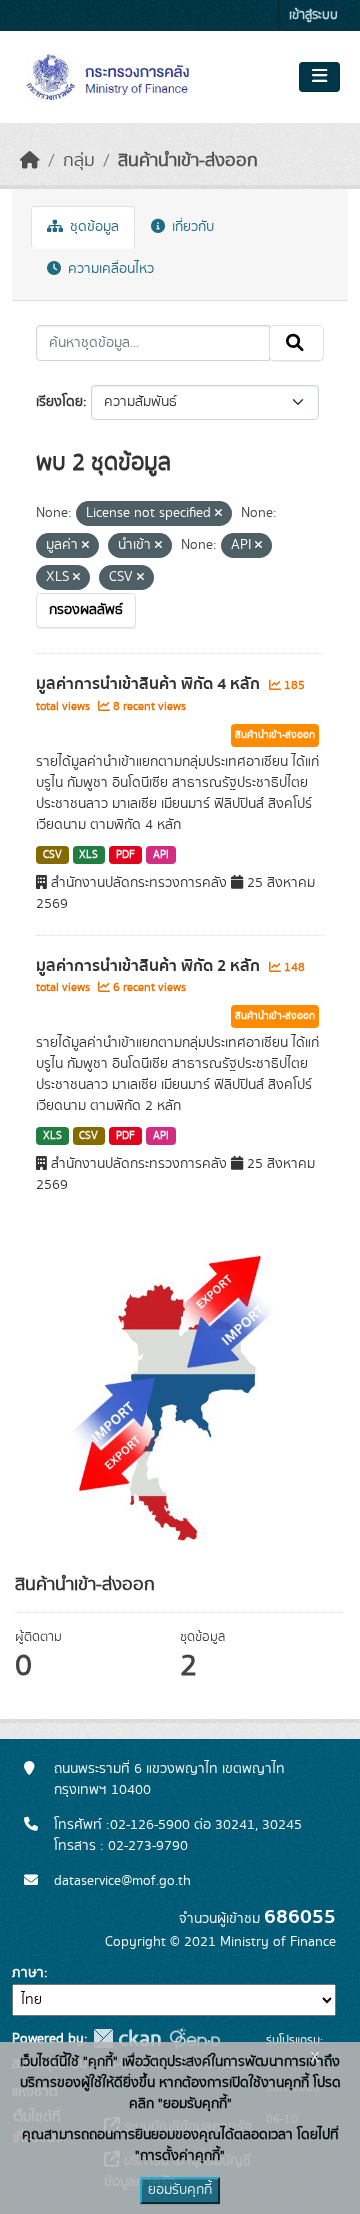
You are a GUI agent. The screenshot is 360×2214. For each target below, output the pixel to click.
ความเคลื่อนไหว (109, 269)
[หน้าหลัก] (30, 161)
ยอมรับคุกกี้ (180, 2190)
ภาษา (28, 1973)
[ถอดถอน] (218, 514)
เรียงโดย (59, 402)
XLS (88, 855)
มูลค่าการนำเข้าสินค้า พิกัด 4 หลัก (150, 684)
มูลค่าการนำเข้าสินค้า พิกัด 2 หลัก (150, 966)
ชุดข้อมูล (92, 227)
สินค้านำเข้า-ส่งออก (188, 161)
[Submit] (296, 343)
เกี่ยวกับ (191, 227)
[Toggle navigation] (319, 77)
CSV (52, 855)
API (161, 855)
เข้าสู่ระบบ (313, 15)
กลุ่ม (79, 161)
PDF (125, 855)
